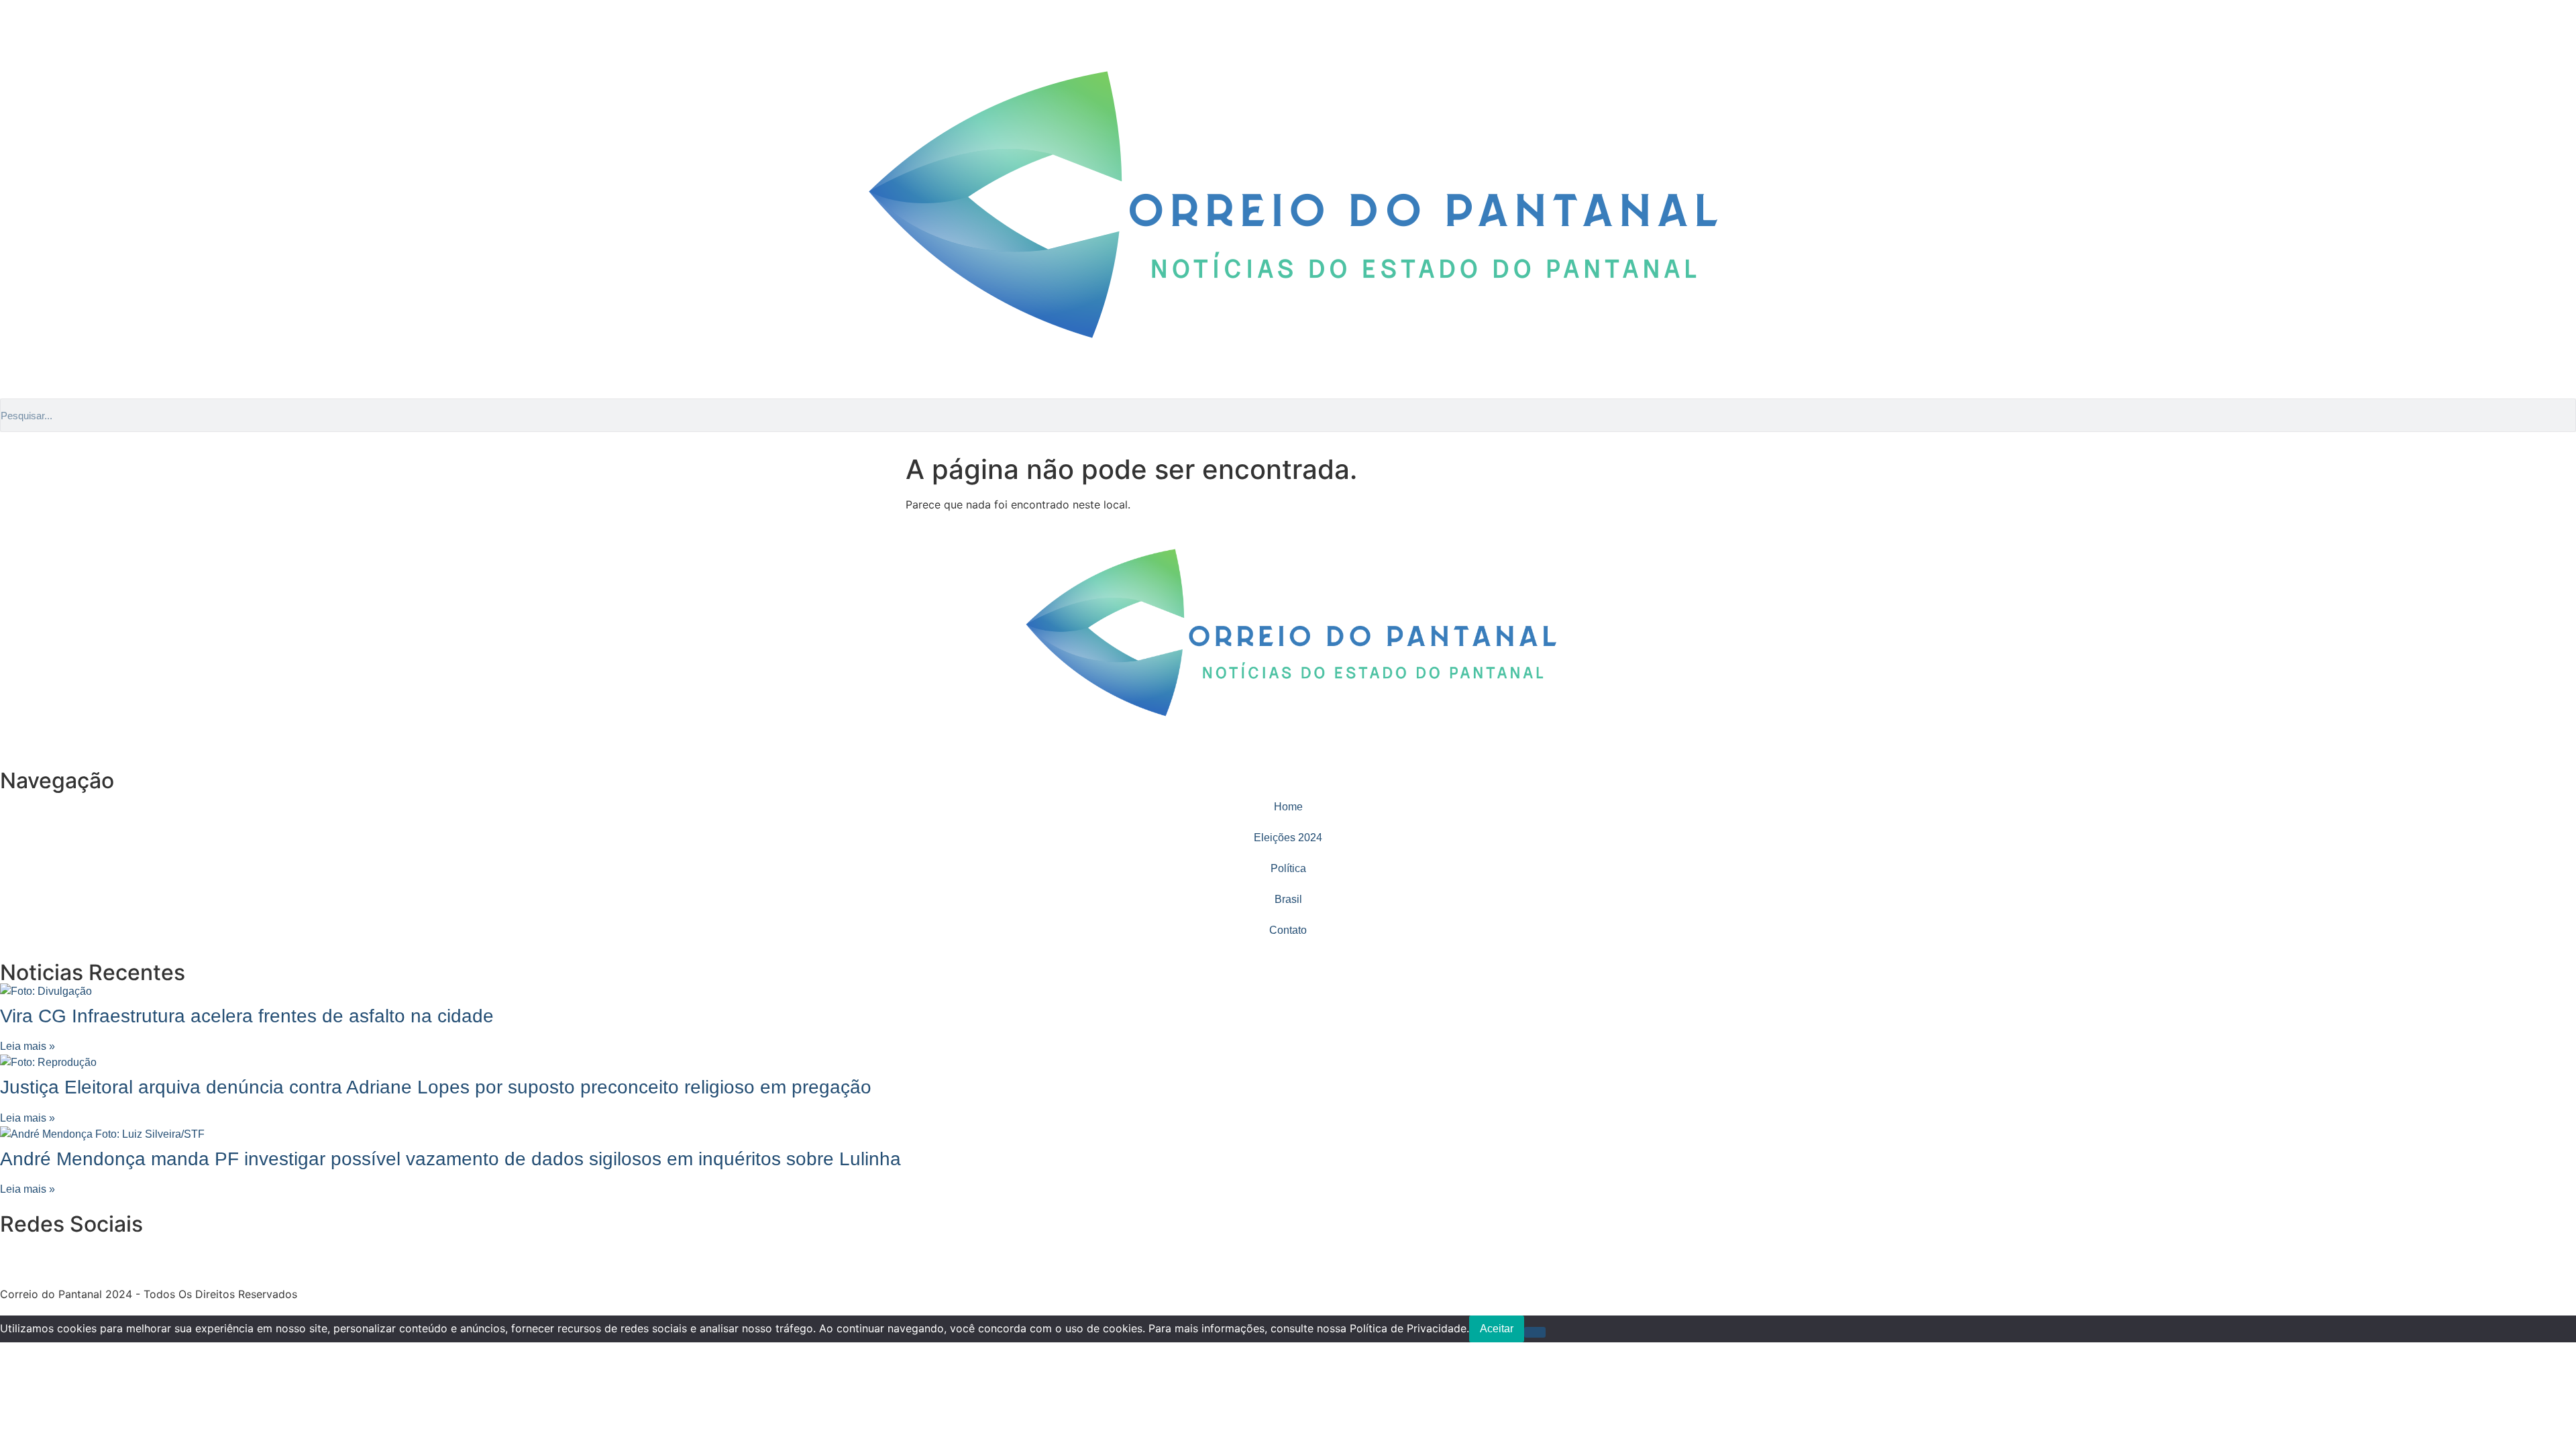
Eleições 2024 (1288, 838)
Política (1288, 868)
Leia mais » (28, 1046)
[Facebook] (54, 33)
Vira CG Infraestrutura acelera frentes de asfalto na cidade (247, 1016)
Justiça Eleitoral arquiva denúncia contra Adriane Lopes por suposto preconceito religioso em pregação (436, 1087)
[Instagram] (17, 33)
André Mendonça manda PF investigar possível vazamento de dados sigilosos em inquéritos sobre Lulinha (450, 1159)
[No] (1535, 1332)
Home (1288, 807)
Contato (1288, 930)
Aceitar (1497, 1329)
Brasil (1288, 899)
